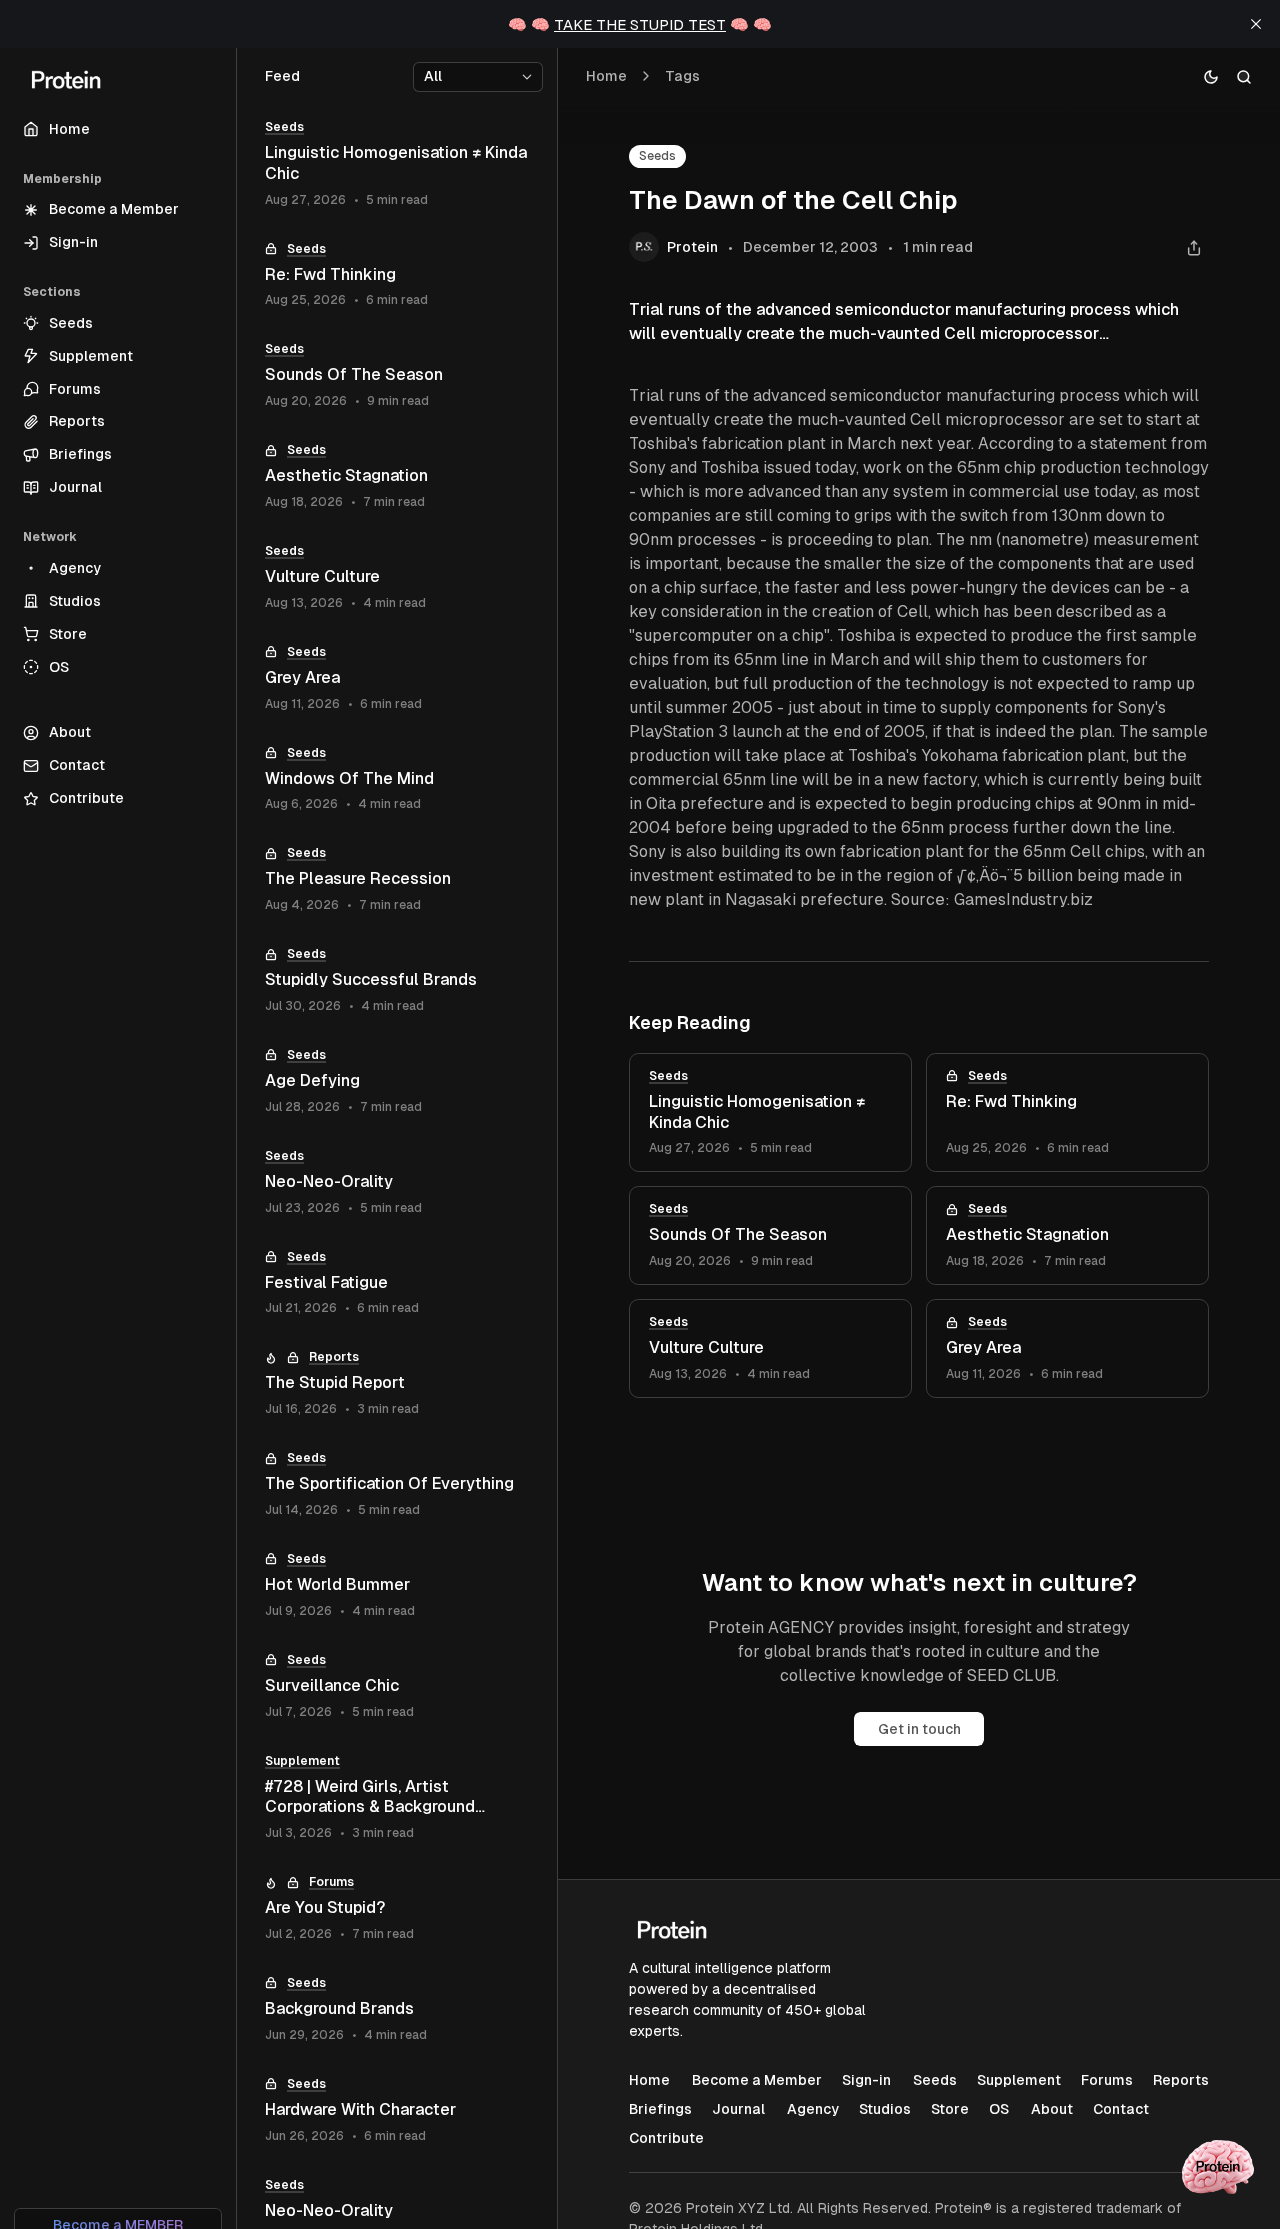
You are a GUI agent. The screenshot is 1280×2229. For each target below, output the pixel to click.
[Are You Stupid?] (397, 1908)
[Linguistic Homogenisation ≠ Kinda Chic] (770, 1113)
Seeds (657, 156)
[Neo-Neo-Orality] (397, 1182)
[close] (1256, 24)
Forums (331, 1882)
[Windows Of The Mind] (397, 779)
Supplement (302, 1761)
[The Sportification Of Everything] (397, 1484)
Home (606, 76)
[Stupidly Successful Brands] (397, 980)
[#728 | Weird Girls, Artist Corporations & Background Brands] (397, 1798)
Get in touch (919, 1729)
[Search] (1244, 76)
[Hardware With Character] (397, 2110)
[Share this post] (1193, 247)
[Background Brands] (397, 2009)
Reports (334, 1357)
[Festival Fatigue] (397, 1283)
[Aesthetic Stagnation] (1067, 1235)
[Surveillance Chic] (397, 1686)
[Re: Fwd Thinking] (1067, 1113)
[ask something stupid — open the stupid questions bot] (1218, 2167)
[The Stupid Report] (397, 1383)
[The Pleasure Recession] (397, 879)
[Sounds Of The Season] (770, 1235)
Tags (682, 76)
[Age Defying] (397, 1081)
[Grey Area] (1067, 1348)
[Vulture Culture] (770, 1348)
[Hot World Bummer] (397, 1585)
